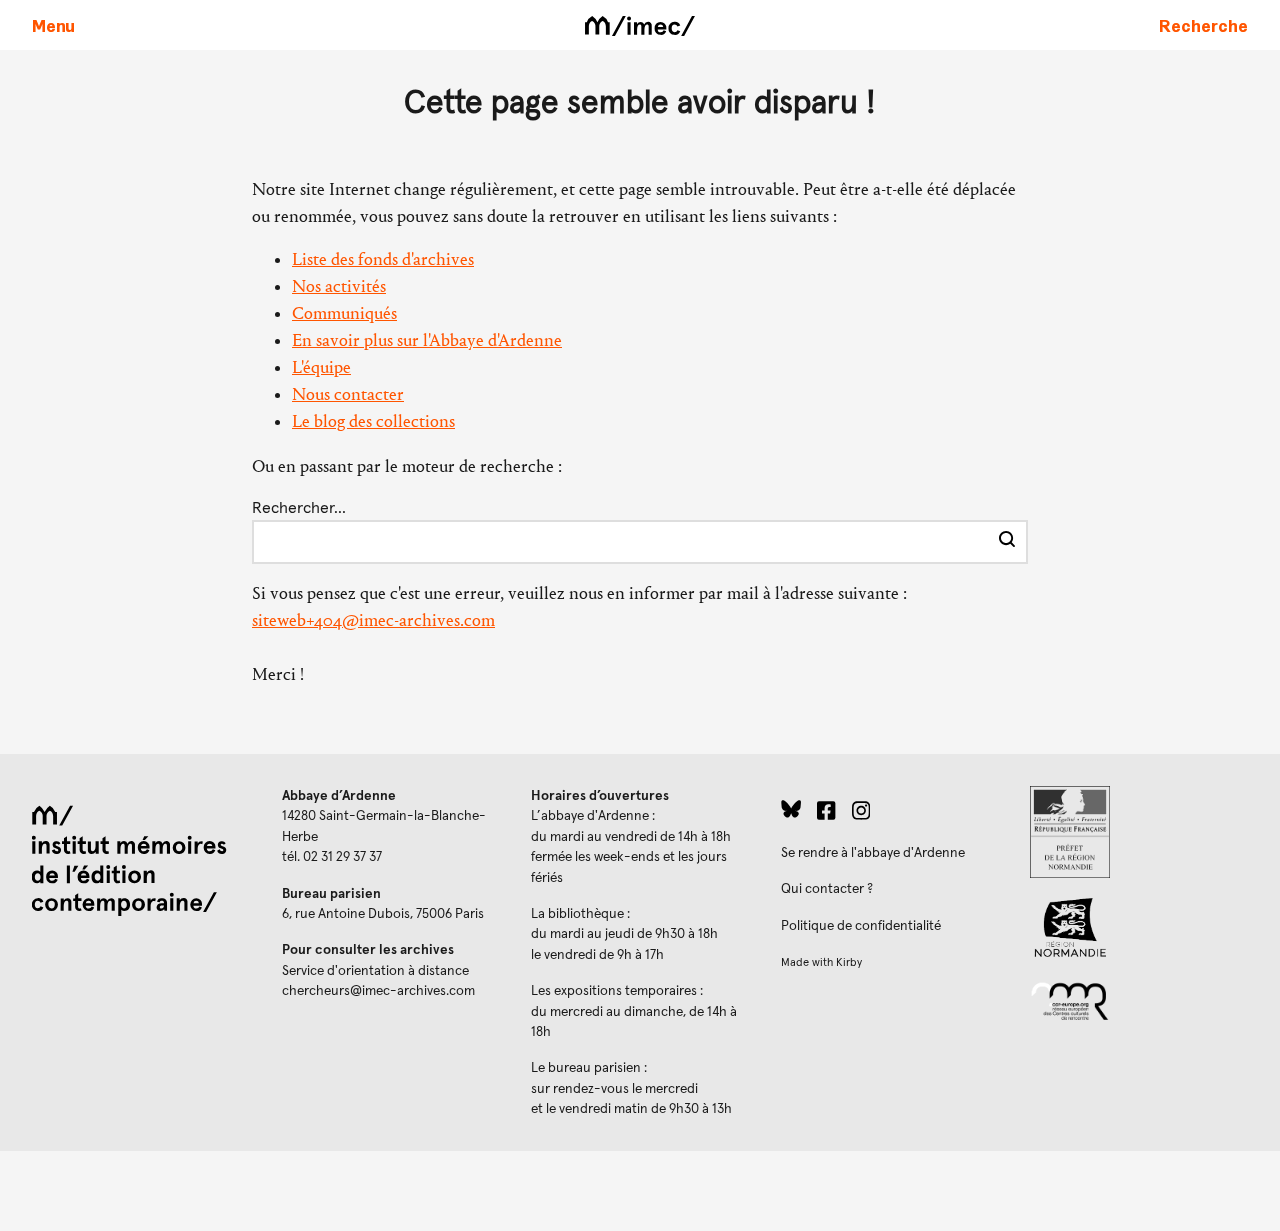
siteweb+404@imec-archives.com (373, 620)
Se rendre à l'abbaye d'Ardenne (873, 853)
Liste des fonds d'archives (383, 259)
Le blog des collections (373, 421)
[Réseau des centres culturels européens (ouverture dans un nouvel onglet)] (1139, 1000)
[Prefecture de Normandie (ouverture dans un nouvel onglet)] (1139, 832)
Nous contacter (348, 394)
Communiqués (344, 313)
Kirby (849, 962)
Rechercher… (299, 508)
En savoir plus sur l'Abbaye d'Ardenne (427, 340)
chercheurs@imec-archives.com (378, 991)
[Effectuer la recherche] (1007, 542)
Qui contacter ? (827, 889)
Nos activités (339, 286)
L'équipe (321, 367)
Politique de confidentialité (861, 926)
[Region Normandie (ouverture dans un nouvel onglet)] (1139, 927)
